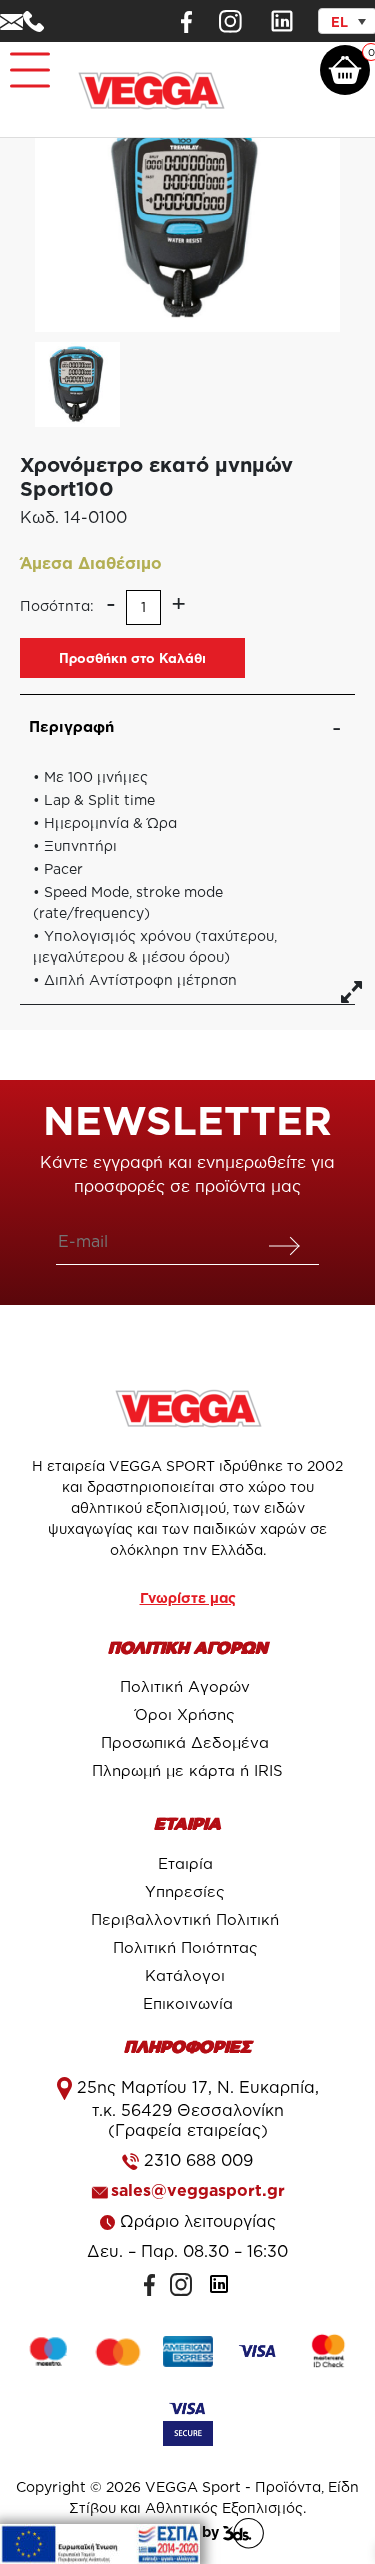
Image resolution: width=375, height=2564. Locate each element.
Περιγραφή (71, 726)
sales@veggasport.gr (198, 2190)
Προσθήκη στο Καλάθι (132, 658)
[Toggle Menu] (26, 61)
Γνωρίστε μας (188, 1597)
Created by (182, 2531)
